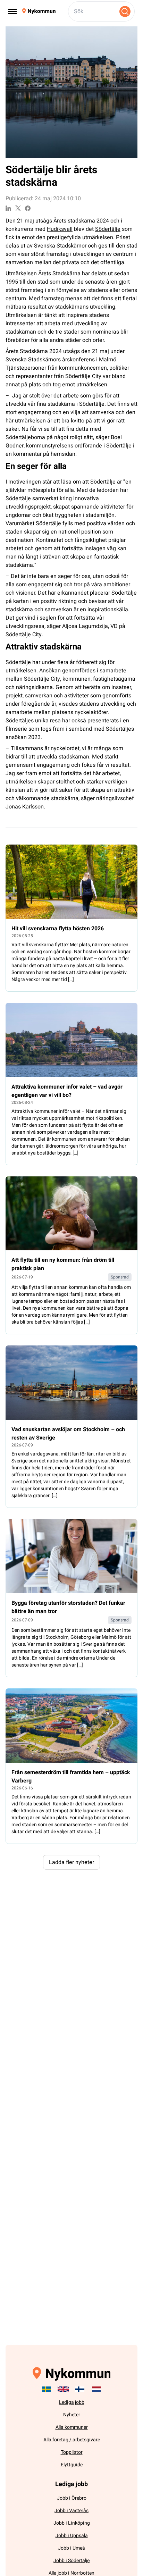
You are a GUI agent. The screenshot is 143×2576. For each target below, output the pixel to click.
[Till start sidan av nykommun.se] (39, 11)
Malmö (108, 360)
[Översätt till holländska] (96, 2389)
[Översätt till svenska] (47, 2389)
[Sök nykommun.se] (125, 11)
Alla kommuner (72, 2427)
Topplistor (72, 2452)
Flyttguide (72, 2465)
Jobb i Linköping (72, 2523)
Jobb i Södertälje (71, 2561)
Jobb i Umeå (71, 2548)
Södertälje (108, 229)
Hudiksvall (60, 229)
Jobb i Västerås (71, 2511)
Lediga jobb (72, 2402)
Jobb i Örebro (72, 2498)
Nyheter (72, 2415)
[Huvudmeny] (12, 11)
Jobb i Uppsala (72, 2536)
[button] (71, 1862)
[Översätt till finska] (80, 2389)
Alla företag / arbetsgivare (72, 2440)
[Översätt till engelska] (63, 2389)
